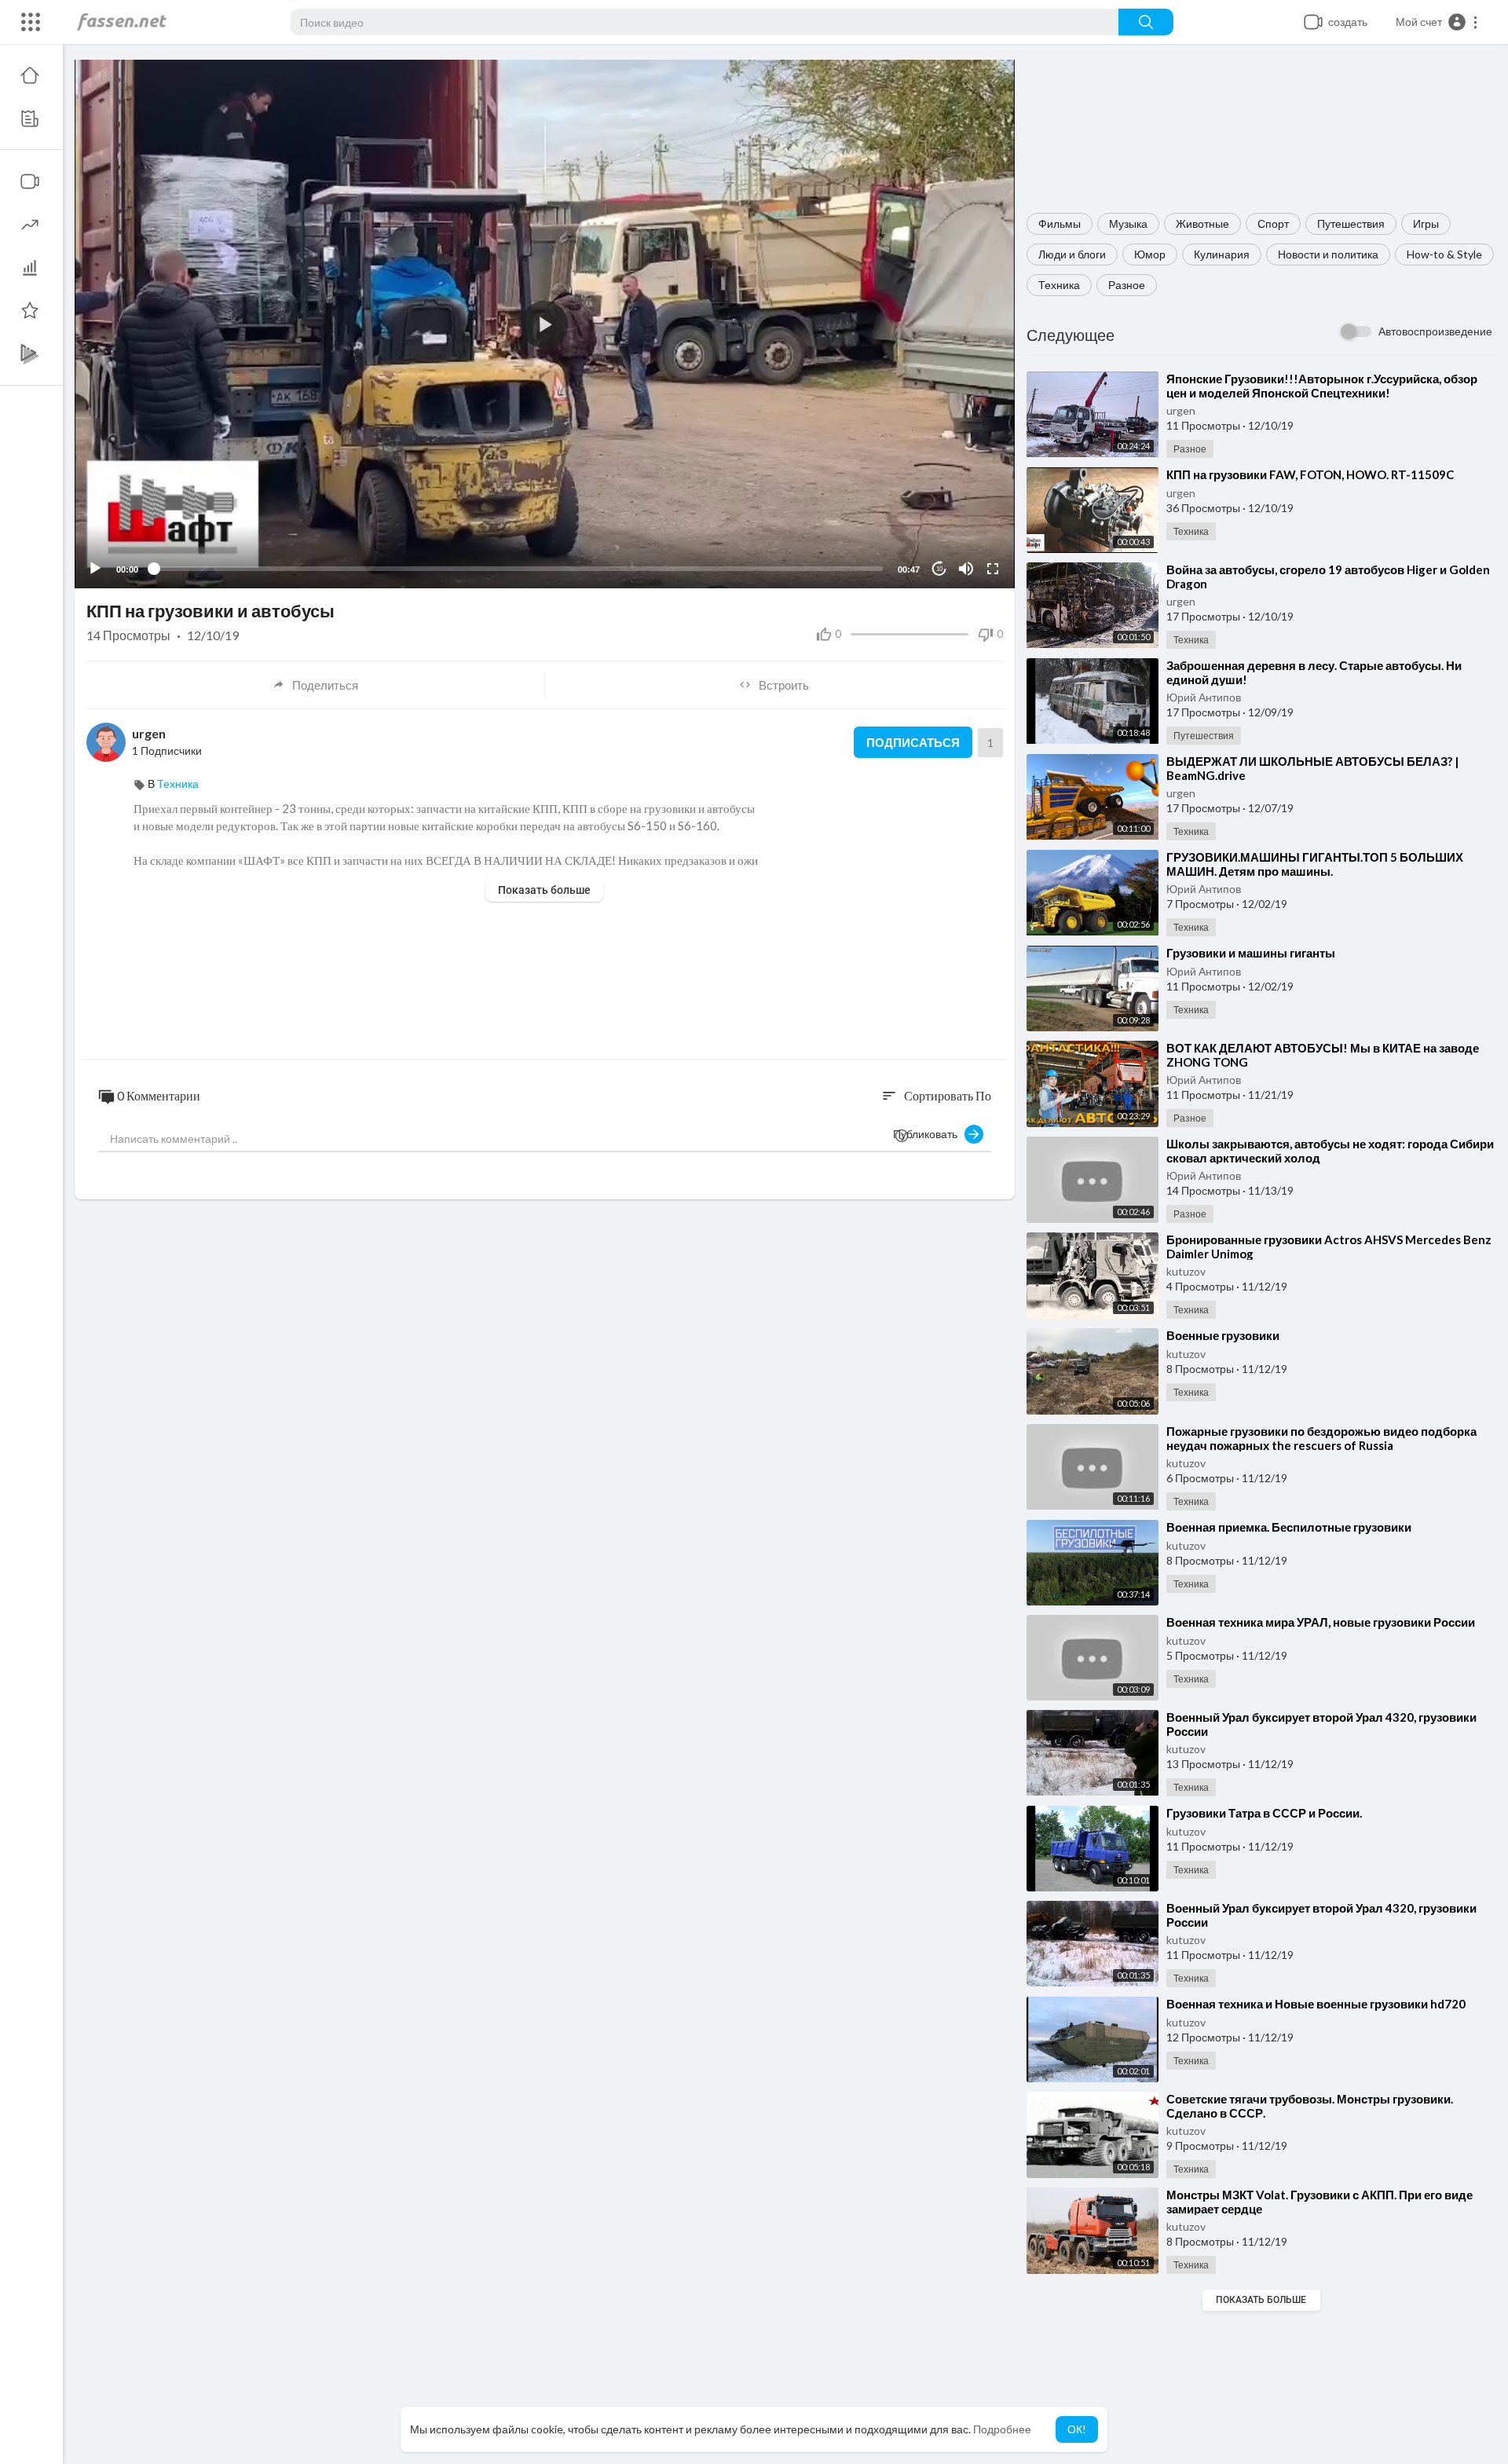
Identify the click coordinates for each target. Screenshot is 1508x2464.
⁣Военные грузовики (1223, 1335)
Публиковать (929, 1134)
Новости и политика (1328, 254)
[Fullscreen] (993, 569)
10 (939, 569)
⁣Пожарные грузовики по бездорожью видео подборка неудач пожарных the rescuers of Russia (1321, 1438)
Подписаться (913, 742)
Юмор (1150, 254)
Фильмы (1060, 223)
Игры (1426, 223)
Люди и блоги (1072, 254)
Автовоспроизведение (1435, 331)
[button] (1437, 22)
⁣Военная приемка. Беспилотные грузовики (1289, 1527)
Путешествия (1351, 223)
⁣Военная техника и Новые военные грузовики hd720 (1316, 2004)
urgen (1181, 410)
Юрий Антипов (1204, 697)
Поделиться (325, 685)
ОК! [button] (1077, 2429)
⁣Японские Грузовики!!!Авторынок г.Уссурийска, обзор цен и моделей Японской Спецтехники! (1322, 386)
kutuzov (1186, 1271)
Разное (1127, 285)
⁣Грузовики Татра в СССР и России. (1264, 1813)
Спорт (1273, 223)
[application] (545, 324)
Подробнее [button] (1002, 2429)
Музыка (1128, 223)
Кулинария (1222, 254)
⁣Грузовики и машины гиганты (1251, 953)
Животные (1202, 223)
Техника (1059, 285)
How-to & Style (1444, 254)
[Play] (95, 569)
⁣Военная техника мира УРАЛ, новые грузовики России (1321, 1622)
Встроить (784, 685)
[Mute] (966, 569)
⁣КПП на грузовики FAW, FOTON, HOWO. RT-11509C (1310, 474)
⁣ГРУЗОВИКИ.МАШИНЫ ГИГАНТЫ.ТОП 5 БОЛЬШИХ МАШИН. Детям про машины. (1315, 864)
